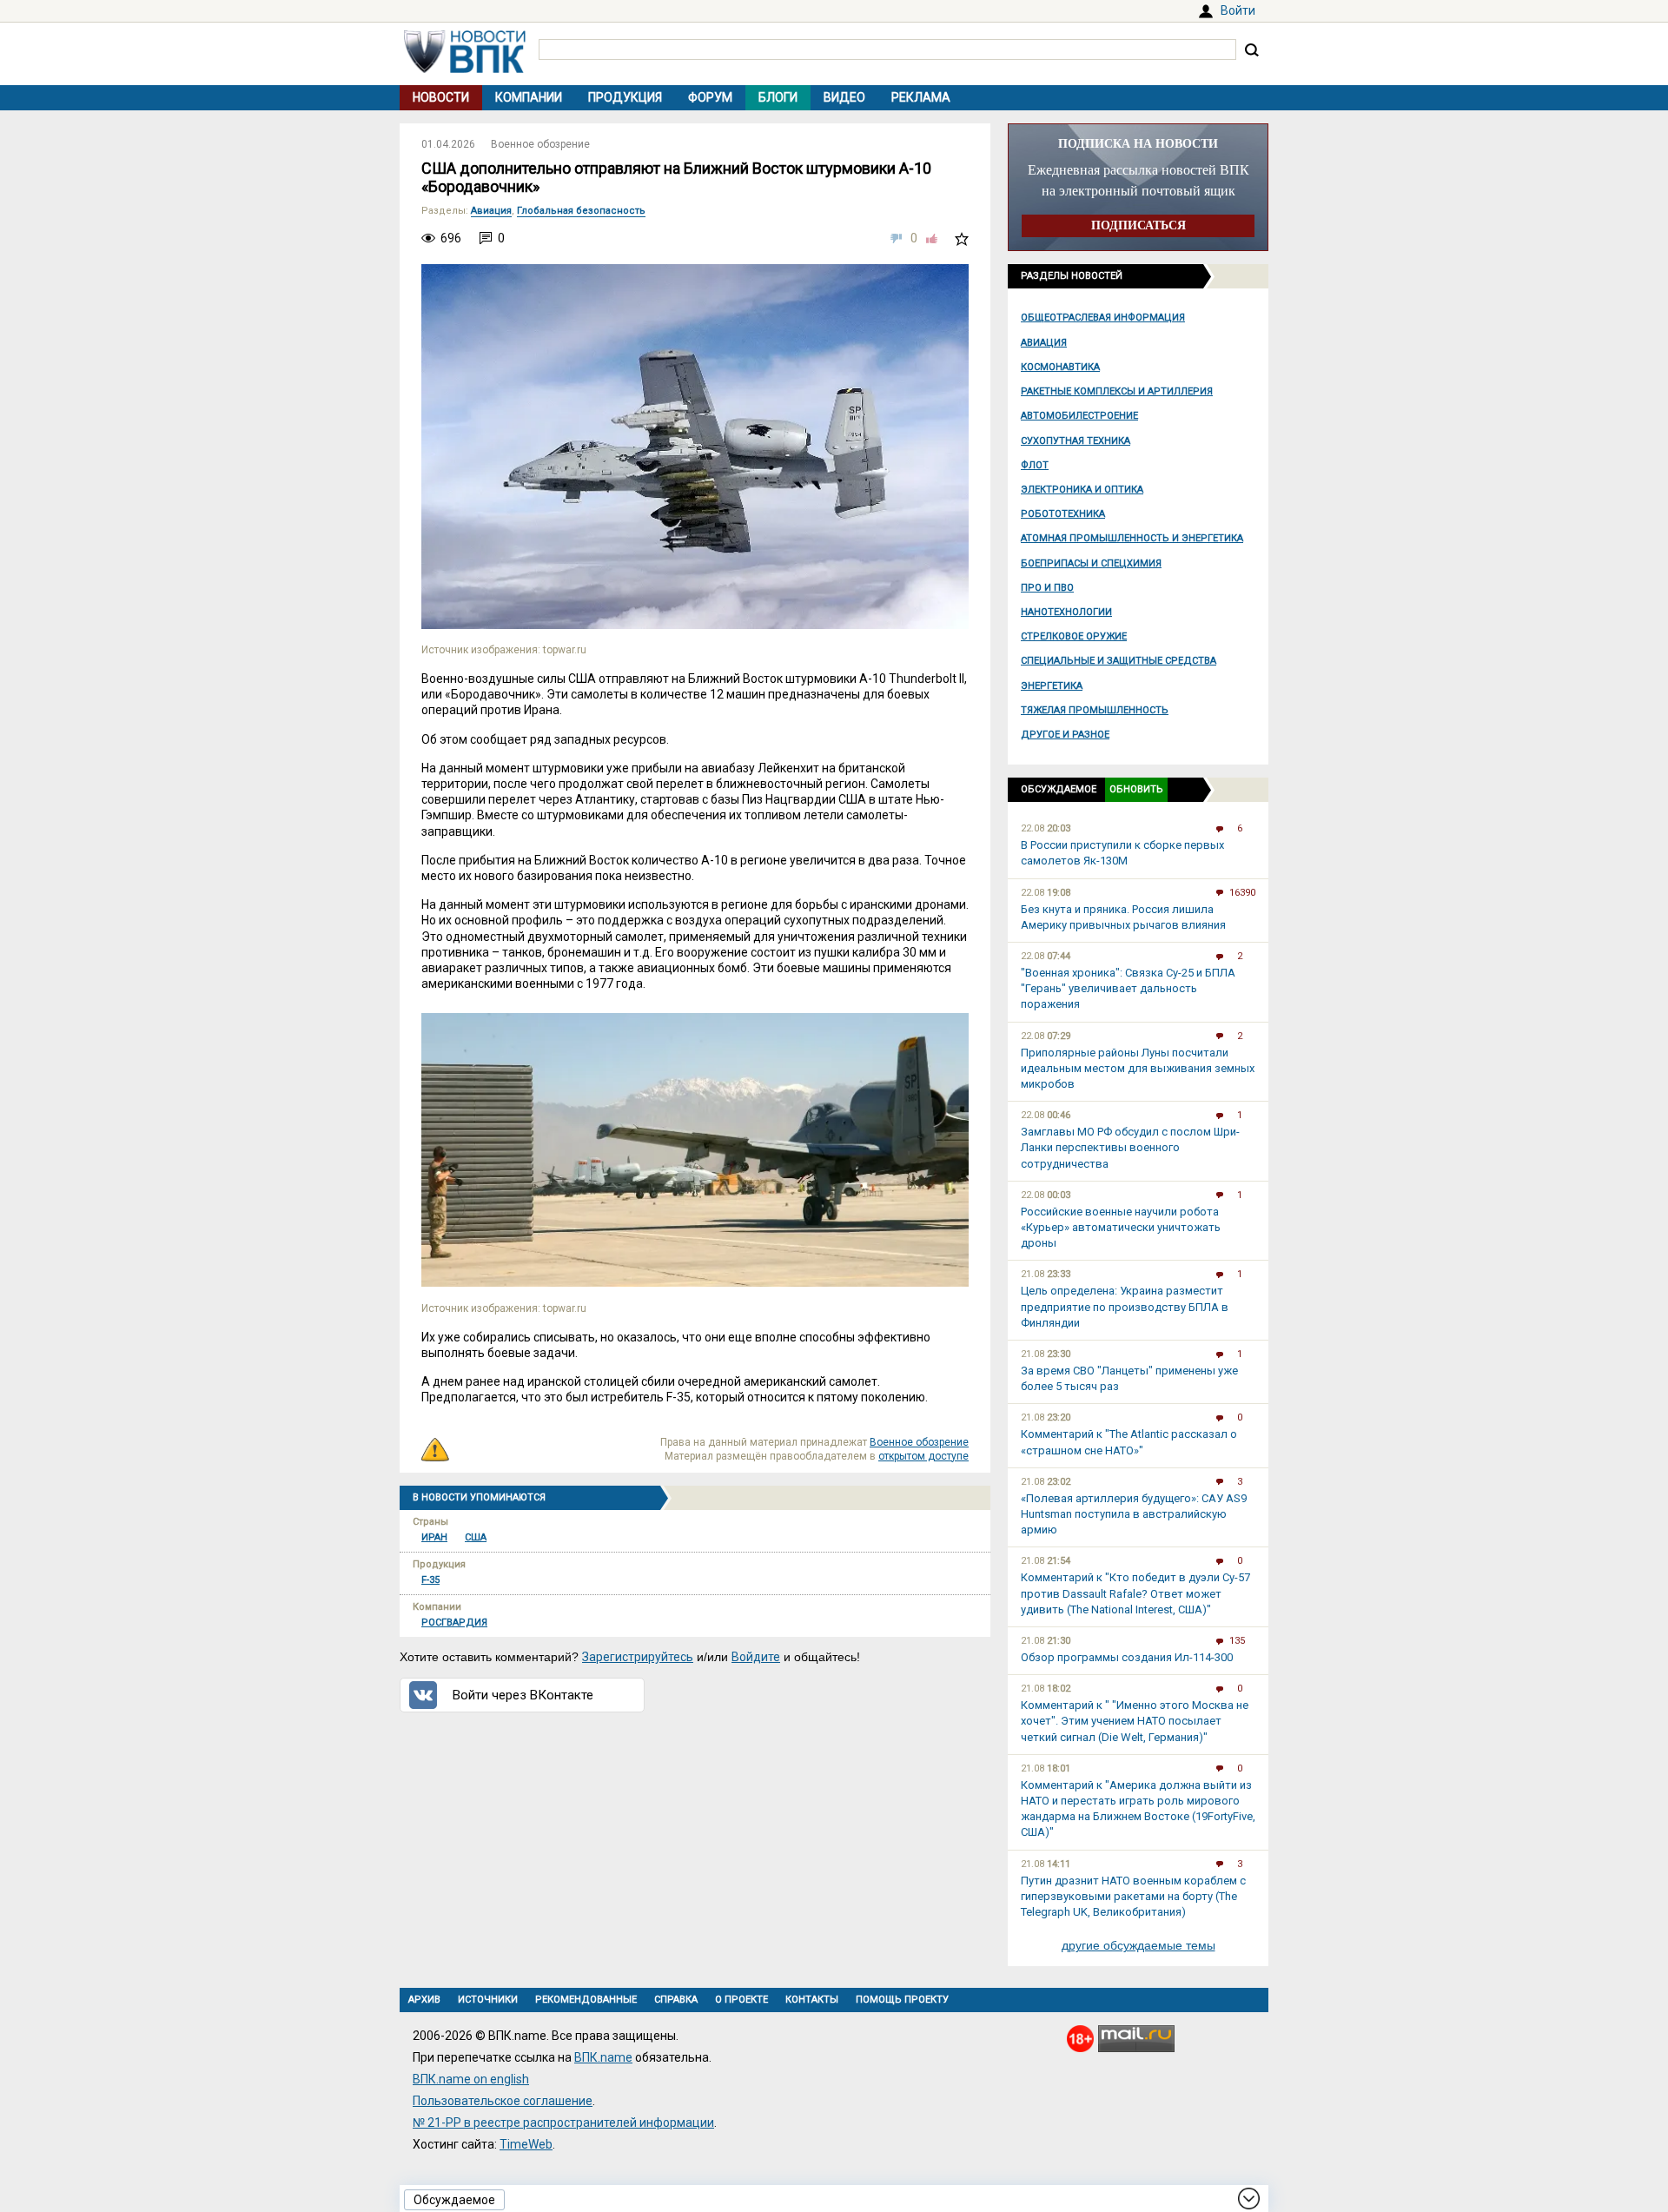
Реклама (921, 97)
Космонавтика (1060, 367)
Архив (424, 2000)
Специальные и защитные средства (1119, 661)
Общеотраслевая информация (1103, 318)
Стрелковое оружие (1074, 636)
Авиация (1044, 343)
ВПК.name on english (471, 2079)
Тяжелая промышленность (1095, 710)
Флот (1035, 465)
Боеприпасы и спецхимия (1091, 563)
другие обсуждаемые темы (1138, 1945)
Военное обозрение (540, 144)
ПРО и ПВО (1047, 588)
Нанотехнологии (1066, 612)
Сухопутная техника (1076, 441)
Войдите (756, 1657)
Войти (1238, 10)
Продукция (625, 97)
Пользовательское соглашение (503, 2101)
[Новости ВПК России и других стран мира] (465, 69)
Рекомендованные (586, 2000)
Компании (529, 97)
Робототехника (1063, 514)
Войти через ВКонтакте (523, 1695)
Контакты (812, 2000)
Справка (676, 2000)
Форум (710, 97)
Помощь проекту (902, 2000)
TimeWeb (526, 2144)
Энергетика (1052, 686)
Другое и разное (1065, 735)
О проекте (741, 2000)
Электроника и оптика (1082, 490)
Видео (844, 97)
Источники (488, 2000)
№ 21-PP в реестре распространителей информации (563, 2123)
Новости (441, 97)
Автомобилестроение (1079, 416)
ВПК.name (603, 2057)
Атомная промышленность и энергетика (1132, 538)
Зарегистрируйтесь (638, 1657)
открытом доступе (923, 1456)
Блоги (778, 97)
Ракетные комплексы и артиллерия (1117, 391)
